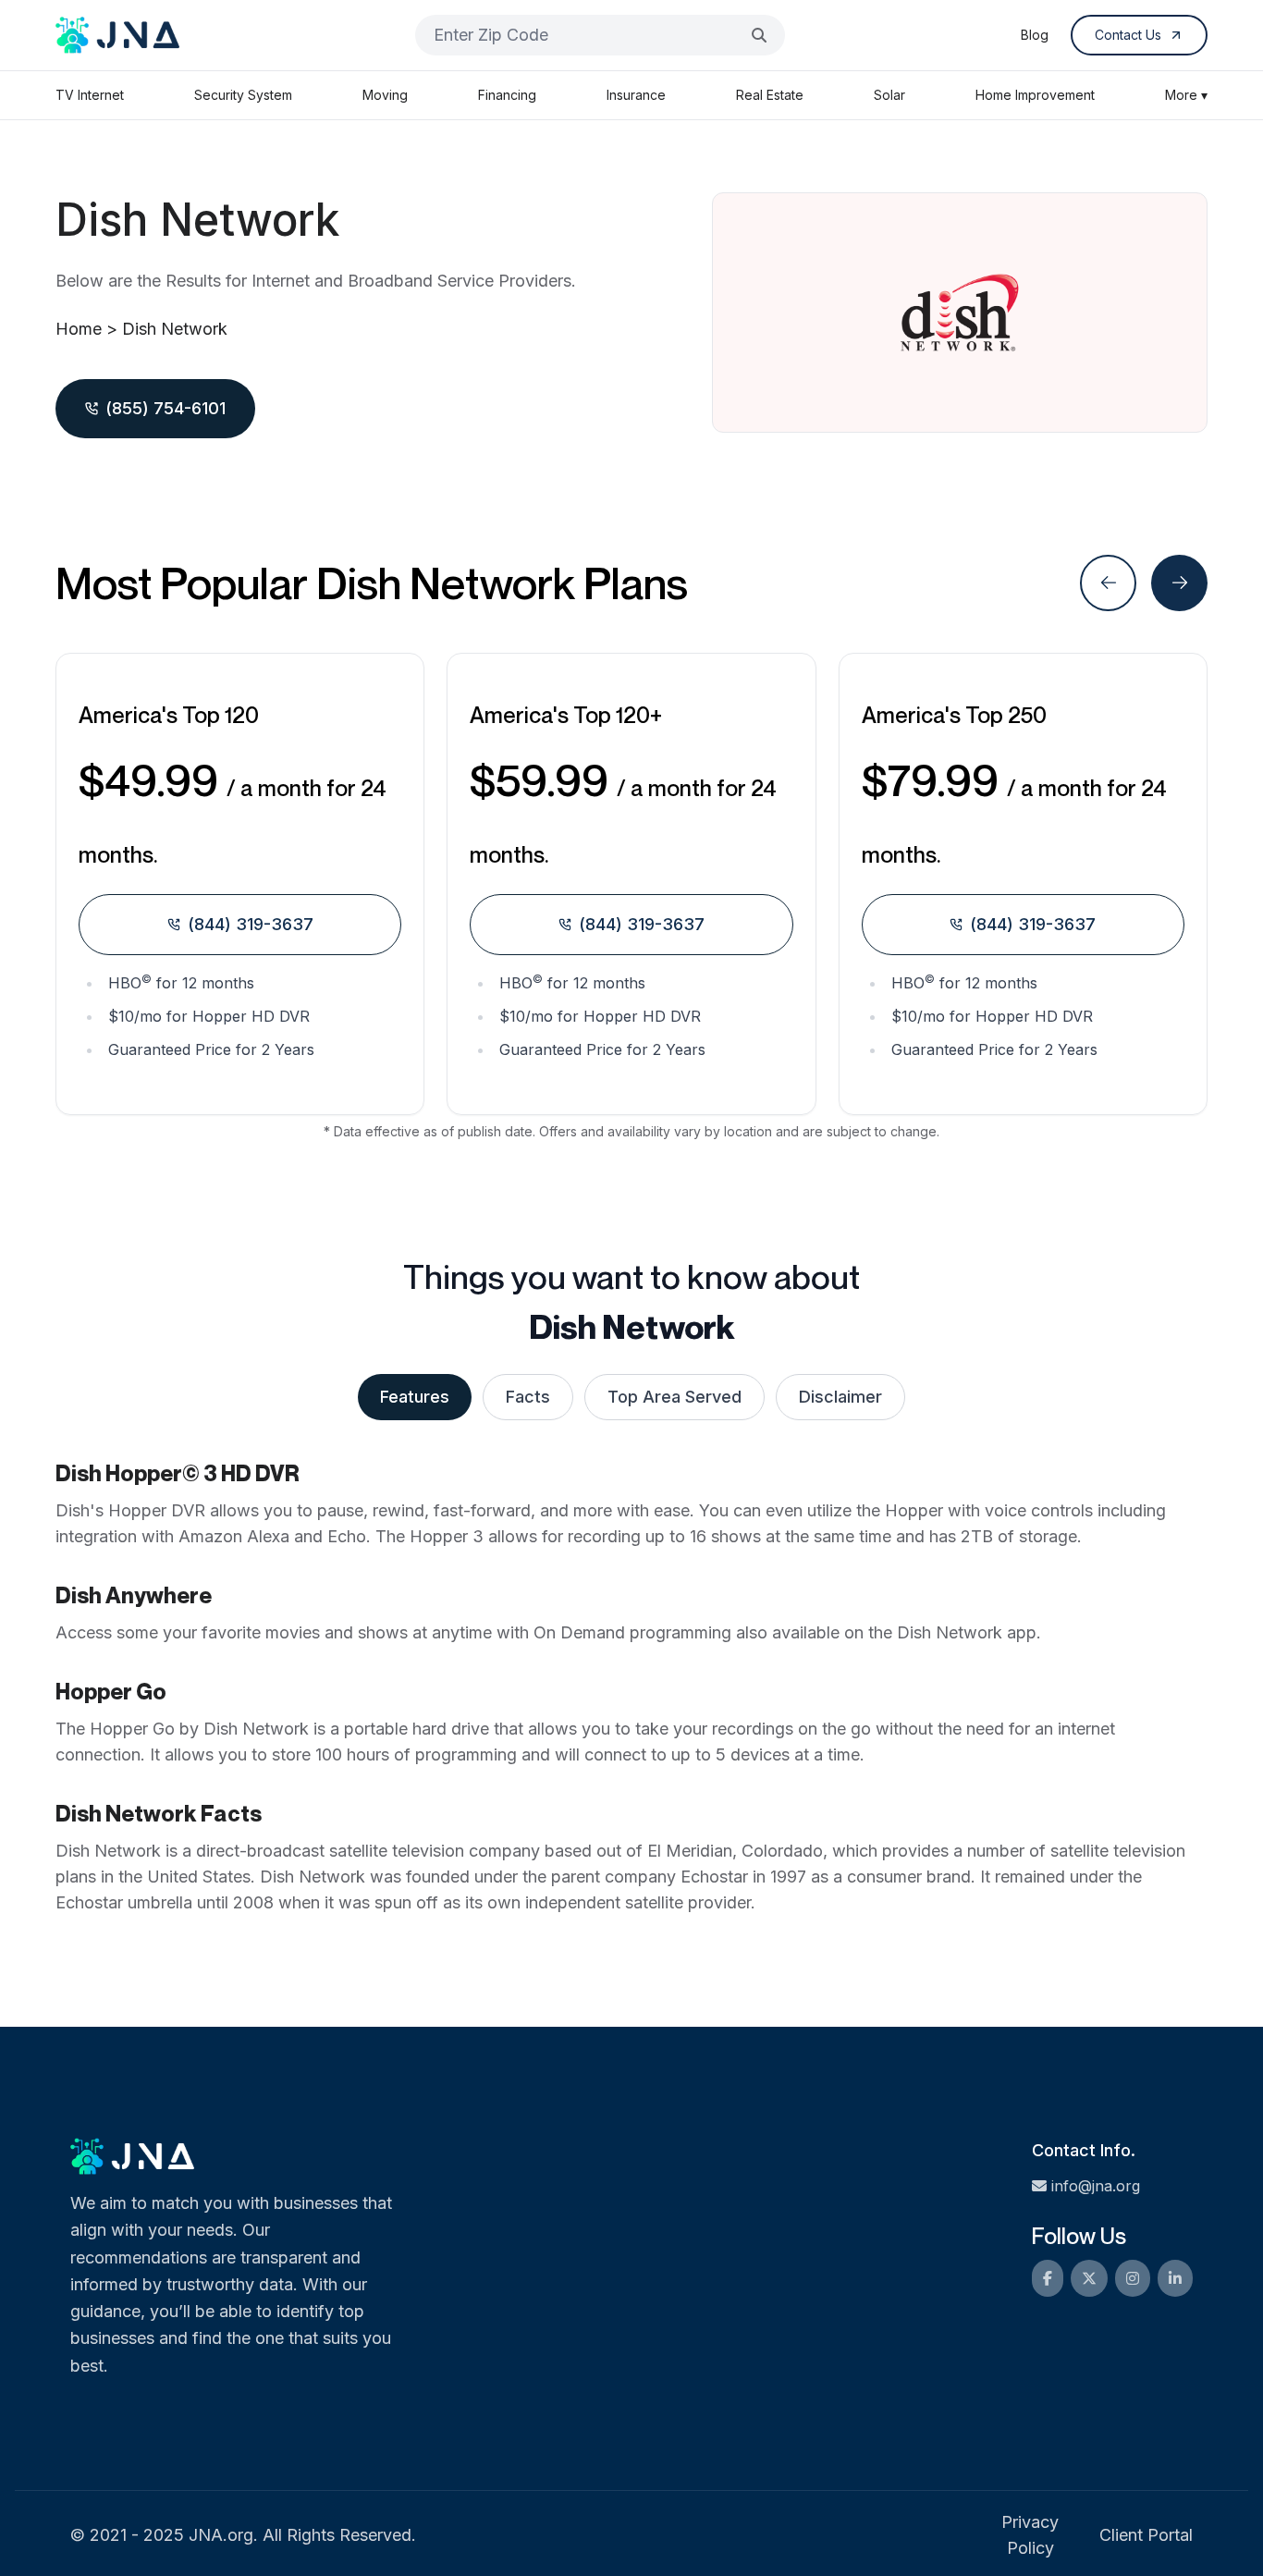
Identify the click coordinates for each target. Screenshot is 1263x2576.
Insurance (636, 95)
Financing (507, 95)
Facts (528, 1397)
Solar (889, 95)
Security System (243, 95)
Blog (1035, 35)
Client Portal (1146, 2535)
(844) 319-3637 (251, 924)
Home (79, 329)
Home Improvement (1035, 95)
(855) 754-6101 (166, 408)
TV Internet (90, 95)
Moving (385, 95)
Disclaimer (840, 1397)
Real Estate (770, 95)
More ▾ (1186, 95)
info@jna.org (1096, 2186)
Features (415, 1397)
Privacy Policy (1030, 2535)
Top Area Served (674, 1397)
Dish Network (175, 329)
